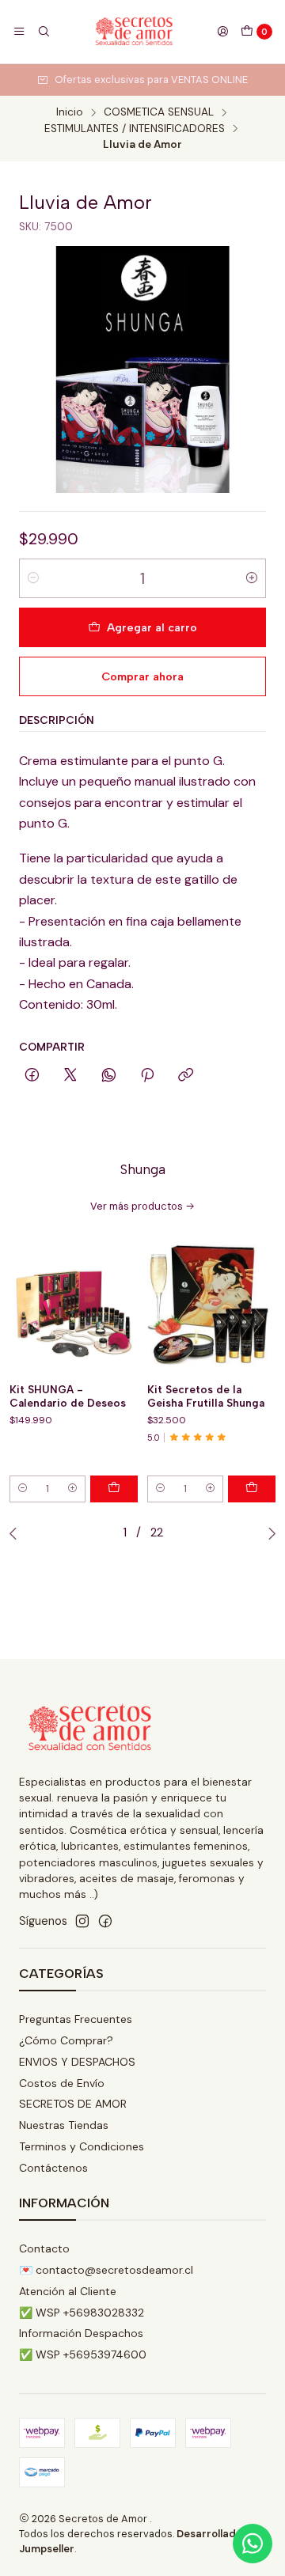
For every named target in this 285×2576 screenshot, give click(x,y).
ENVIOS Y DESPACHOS (77, 2062)
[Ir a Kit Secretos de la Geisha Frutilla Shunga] (211, 1309)
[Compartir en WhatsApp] (109, 1076)
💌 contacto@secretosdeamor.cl (106, 2270)
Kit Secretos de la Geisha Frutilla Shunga (206, 1396)
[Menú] (19, 32)
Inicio (70, 112)
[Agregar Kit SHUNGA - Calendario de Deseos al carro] (114, 1489)
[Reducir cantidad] (33, 578)
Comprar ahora (142, 676)
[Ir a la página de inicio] (133, 32)
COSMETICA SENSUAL (159, 112)
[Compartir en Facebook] (32, 1076)
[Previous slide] (17, 1533)
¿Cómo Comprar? (66, 2040)
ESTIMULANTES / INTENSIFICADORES (135, 129)
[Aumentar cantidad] (252, 578)
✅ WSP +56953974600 (83, 2354)
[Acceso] (222, 32)
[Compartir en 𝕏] (70, 1076)
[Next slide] (268, 1533)
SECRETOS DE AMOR (73, 2104)
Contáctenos (53, 2168)
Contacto (44, 2248)
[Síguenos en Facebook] (105, 1921)
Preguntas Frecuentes (76, 2019)
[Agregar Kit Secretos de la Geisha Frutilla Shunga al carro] (252, 1489)
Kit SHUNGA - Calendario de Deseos (68, 1396)
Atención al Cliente (68, 2291)
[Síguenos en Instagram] (82, 1921)
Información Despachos (81, 2333)
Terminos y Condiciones (82, 2146)
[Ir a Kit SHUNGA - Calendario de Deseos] (74, 1309)
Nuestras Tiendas (64, 2125)
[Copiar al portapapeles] (186, 1076)
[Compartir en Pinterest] (147, 1076)
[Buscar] (43, 32)
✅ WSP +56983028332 (82, 2313)
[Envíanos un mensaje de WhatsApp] (253, 2544)
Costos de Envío (62, 2083)
